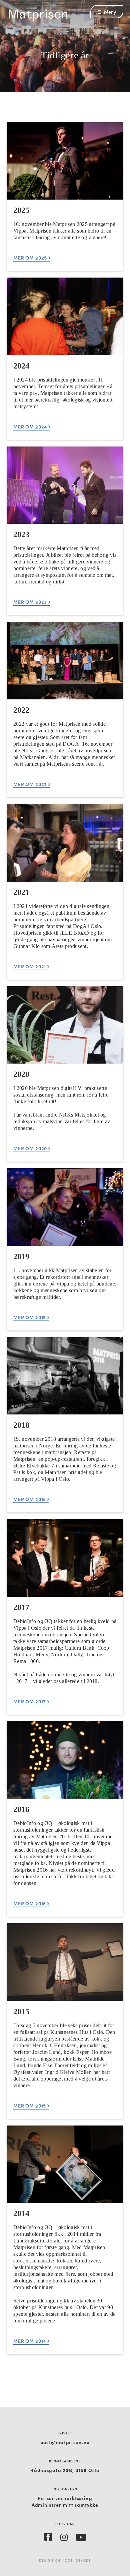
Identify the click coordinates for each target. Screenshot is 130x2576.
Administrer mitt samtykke (65, 2505)
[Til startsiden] (40, 20)
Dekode (83, 2560)
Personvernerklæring (65, 2498)
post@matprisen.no (65, 2442)
